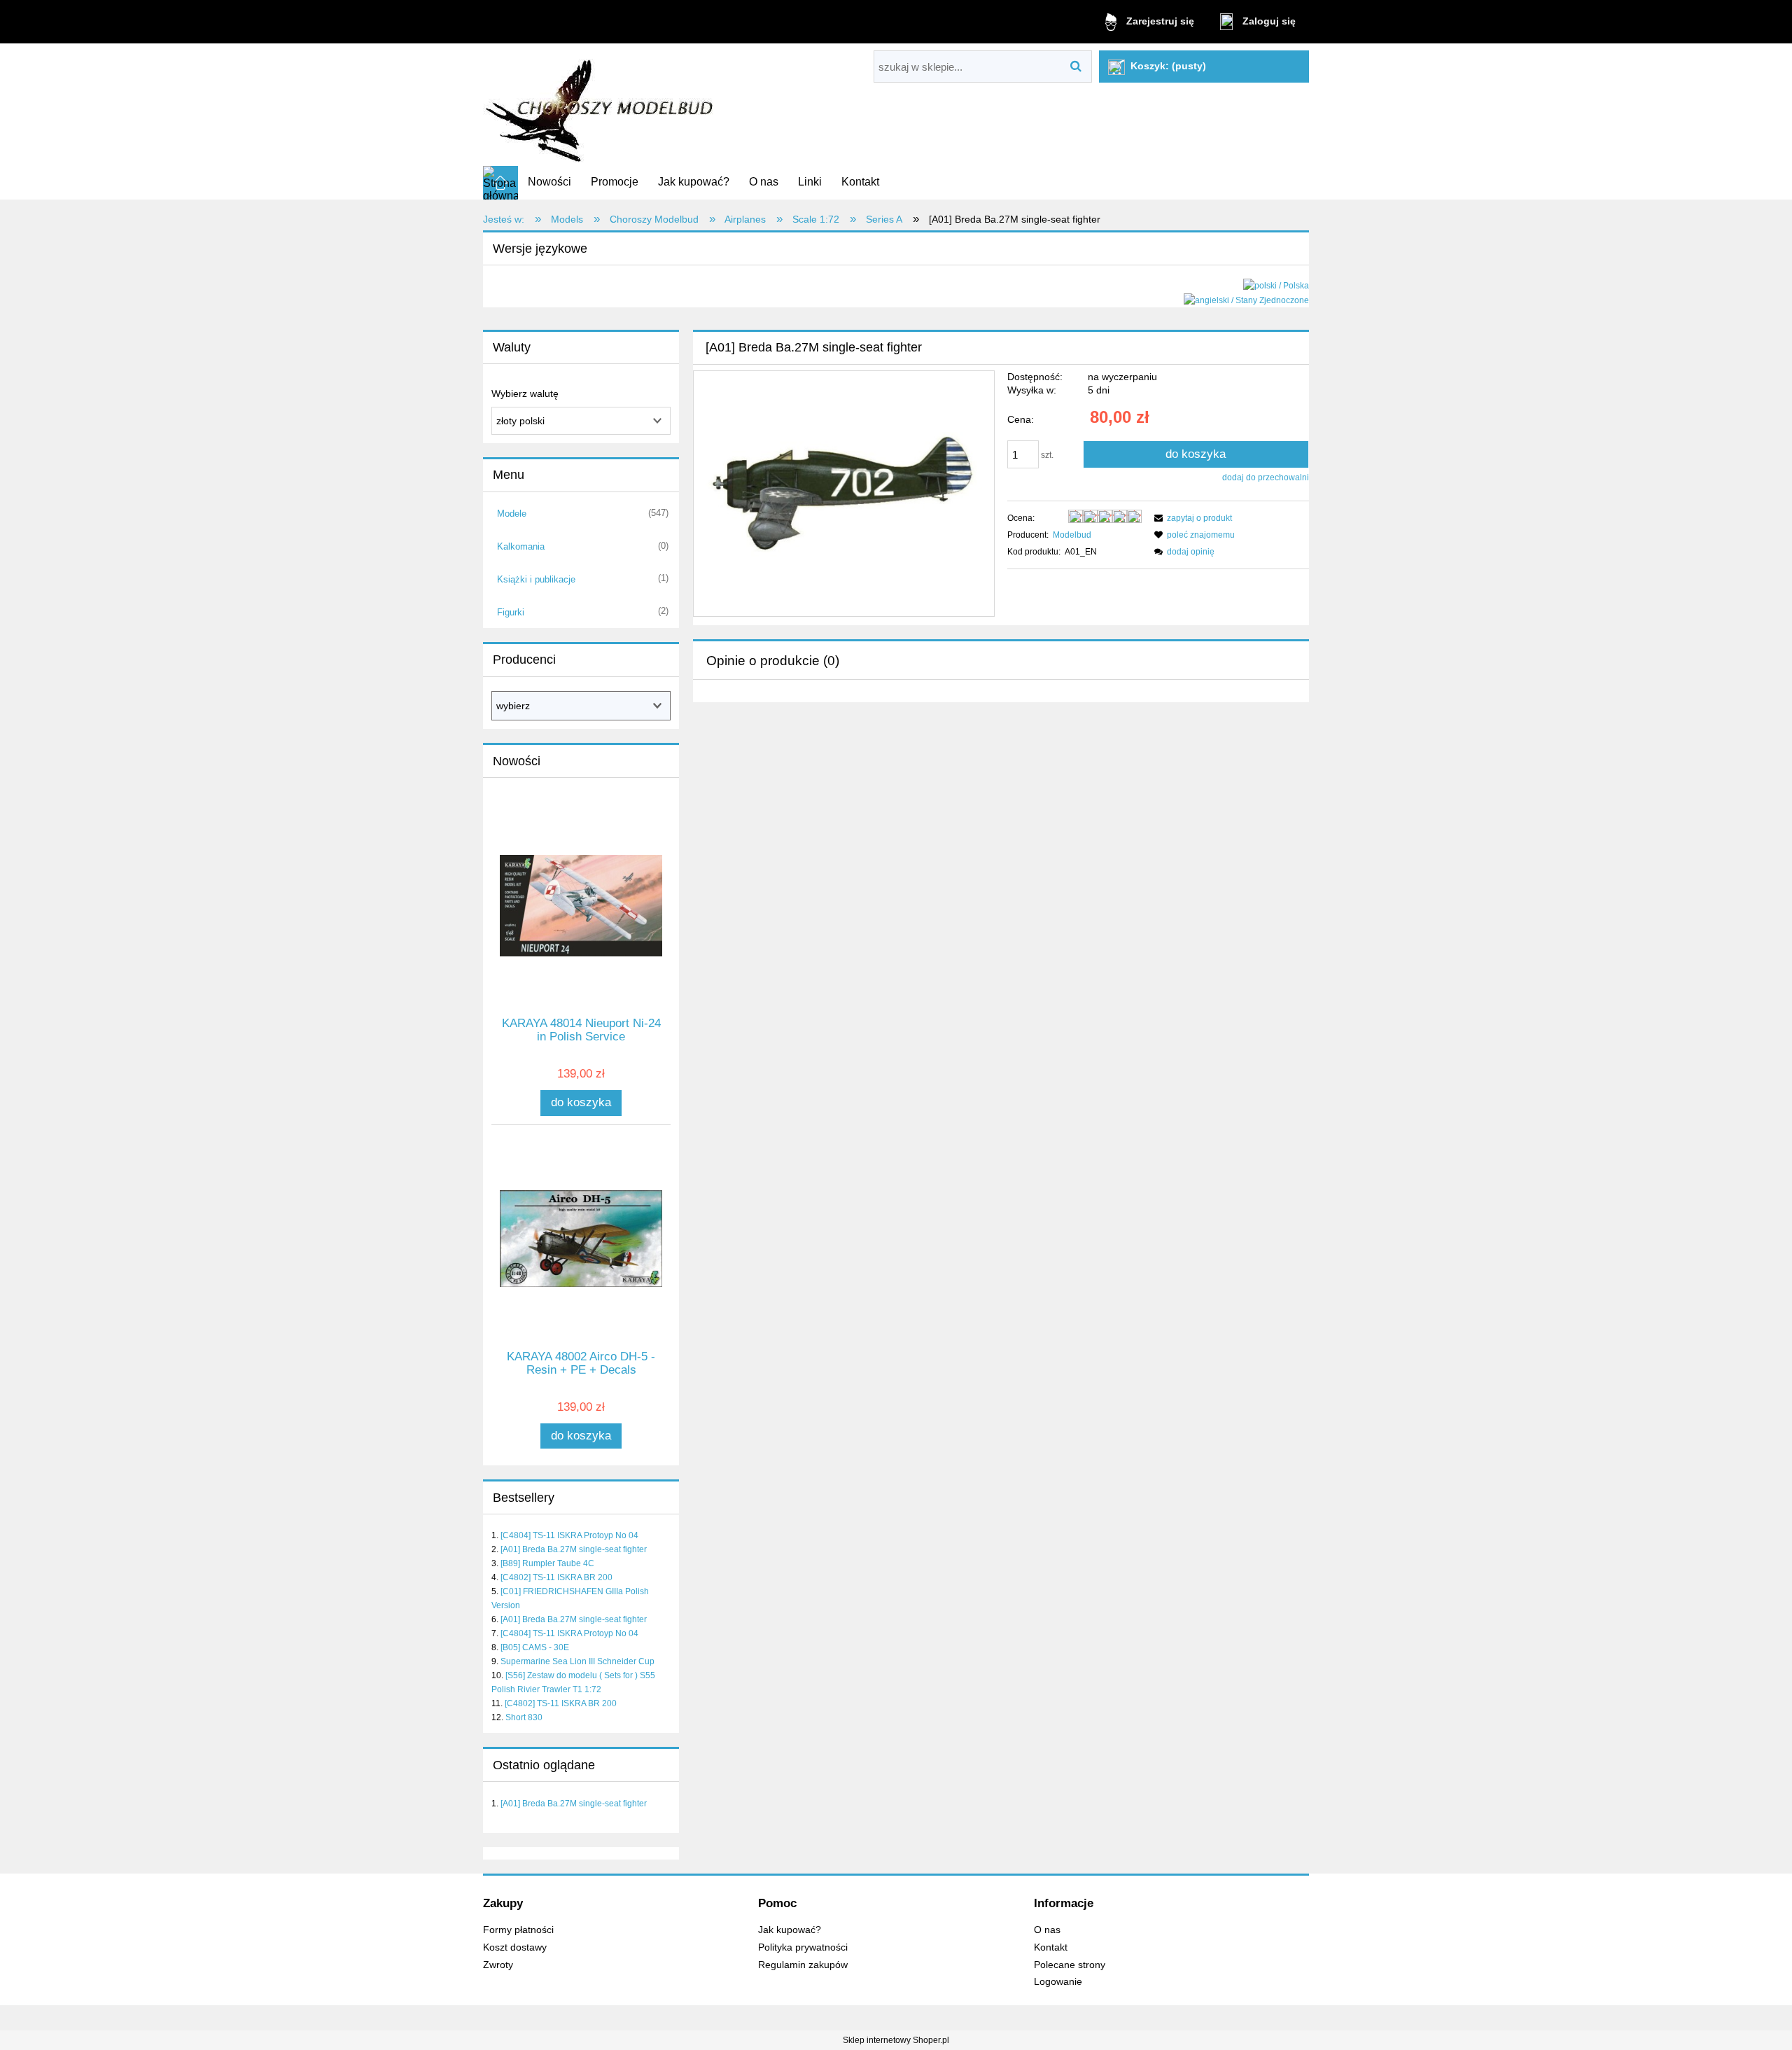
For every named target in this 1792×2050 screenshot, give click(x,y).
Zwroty (498, 1965)
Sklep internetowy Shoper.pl (896, 2040)
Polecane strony (1070, 1965)
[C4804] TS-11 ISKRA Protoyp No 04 (569, 1535)
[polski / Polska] (1276, 285)
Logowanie (1058, 1982)
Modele (512, 514)
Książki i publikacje (536, 579)
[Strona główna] (601, 105)
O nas (1047, 1930)
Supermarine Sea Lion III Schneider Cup (577, 1661)
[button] (1191, 518)
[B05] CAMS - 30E (535, 1647)
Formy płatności (518, 1930)
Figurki (511, 612)
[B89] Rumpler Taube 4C (547, 1563)
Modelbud (1072, 535)
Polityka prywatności (803, 1947)
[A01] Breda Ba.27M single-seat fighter (574, 1549)
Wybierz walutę (525, 393)
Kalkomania (521, 546)
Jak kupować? (790, 1930)
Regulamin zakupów (803, 1965)
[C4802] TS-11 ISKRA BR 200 (556, 1577)
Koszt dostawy (515, 1947)
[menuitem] (549, 182)
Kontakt (1051, 1947)
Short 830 (524, 1717)
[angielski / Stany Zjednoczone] (1246, 300)
